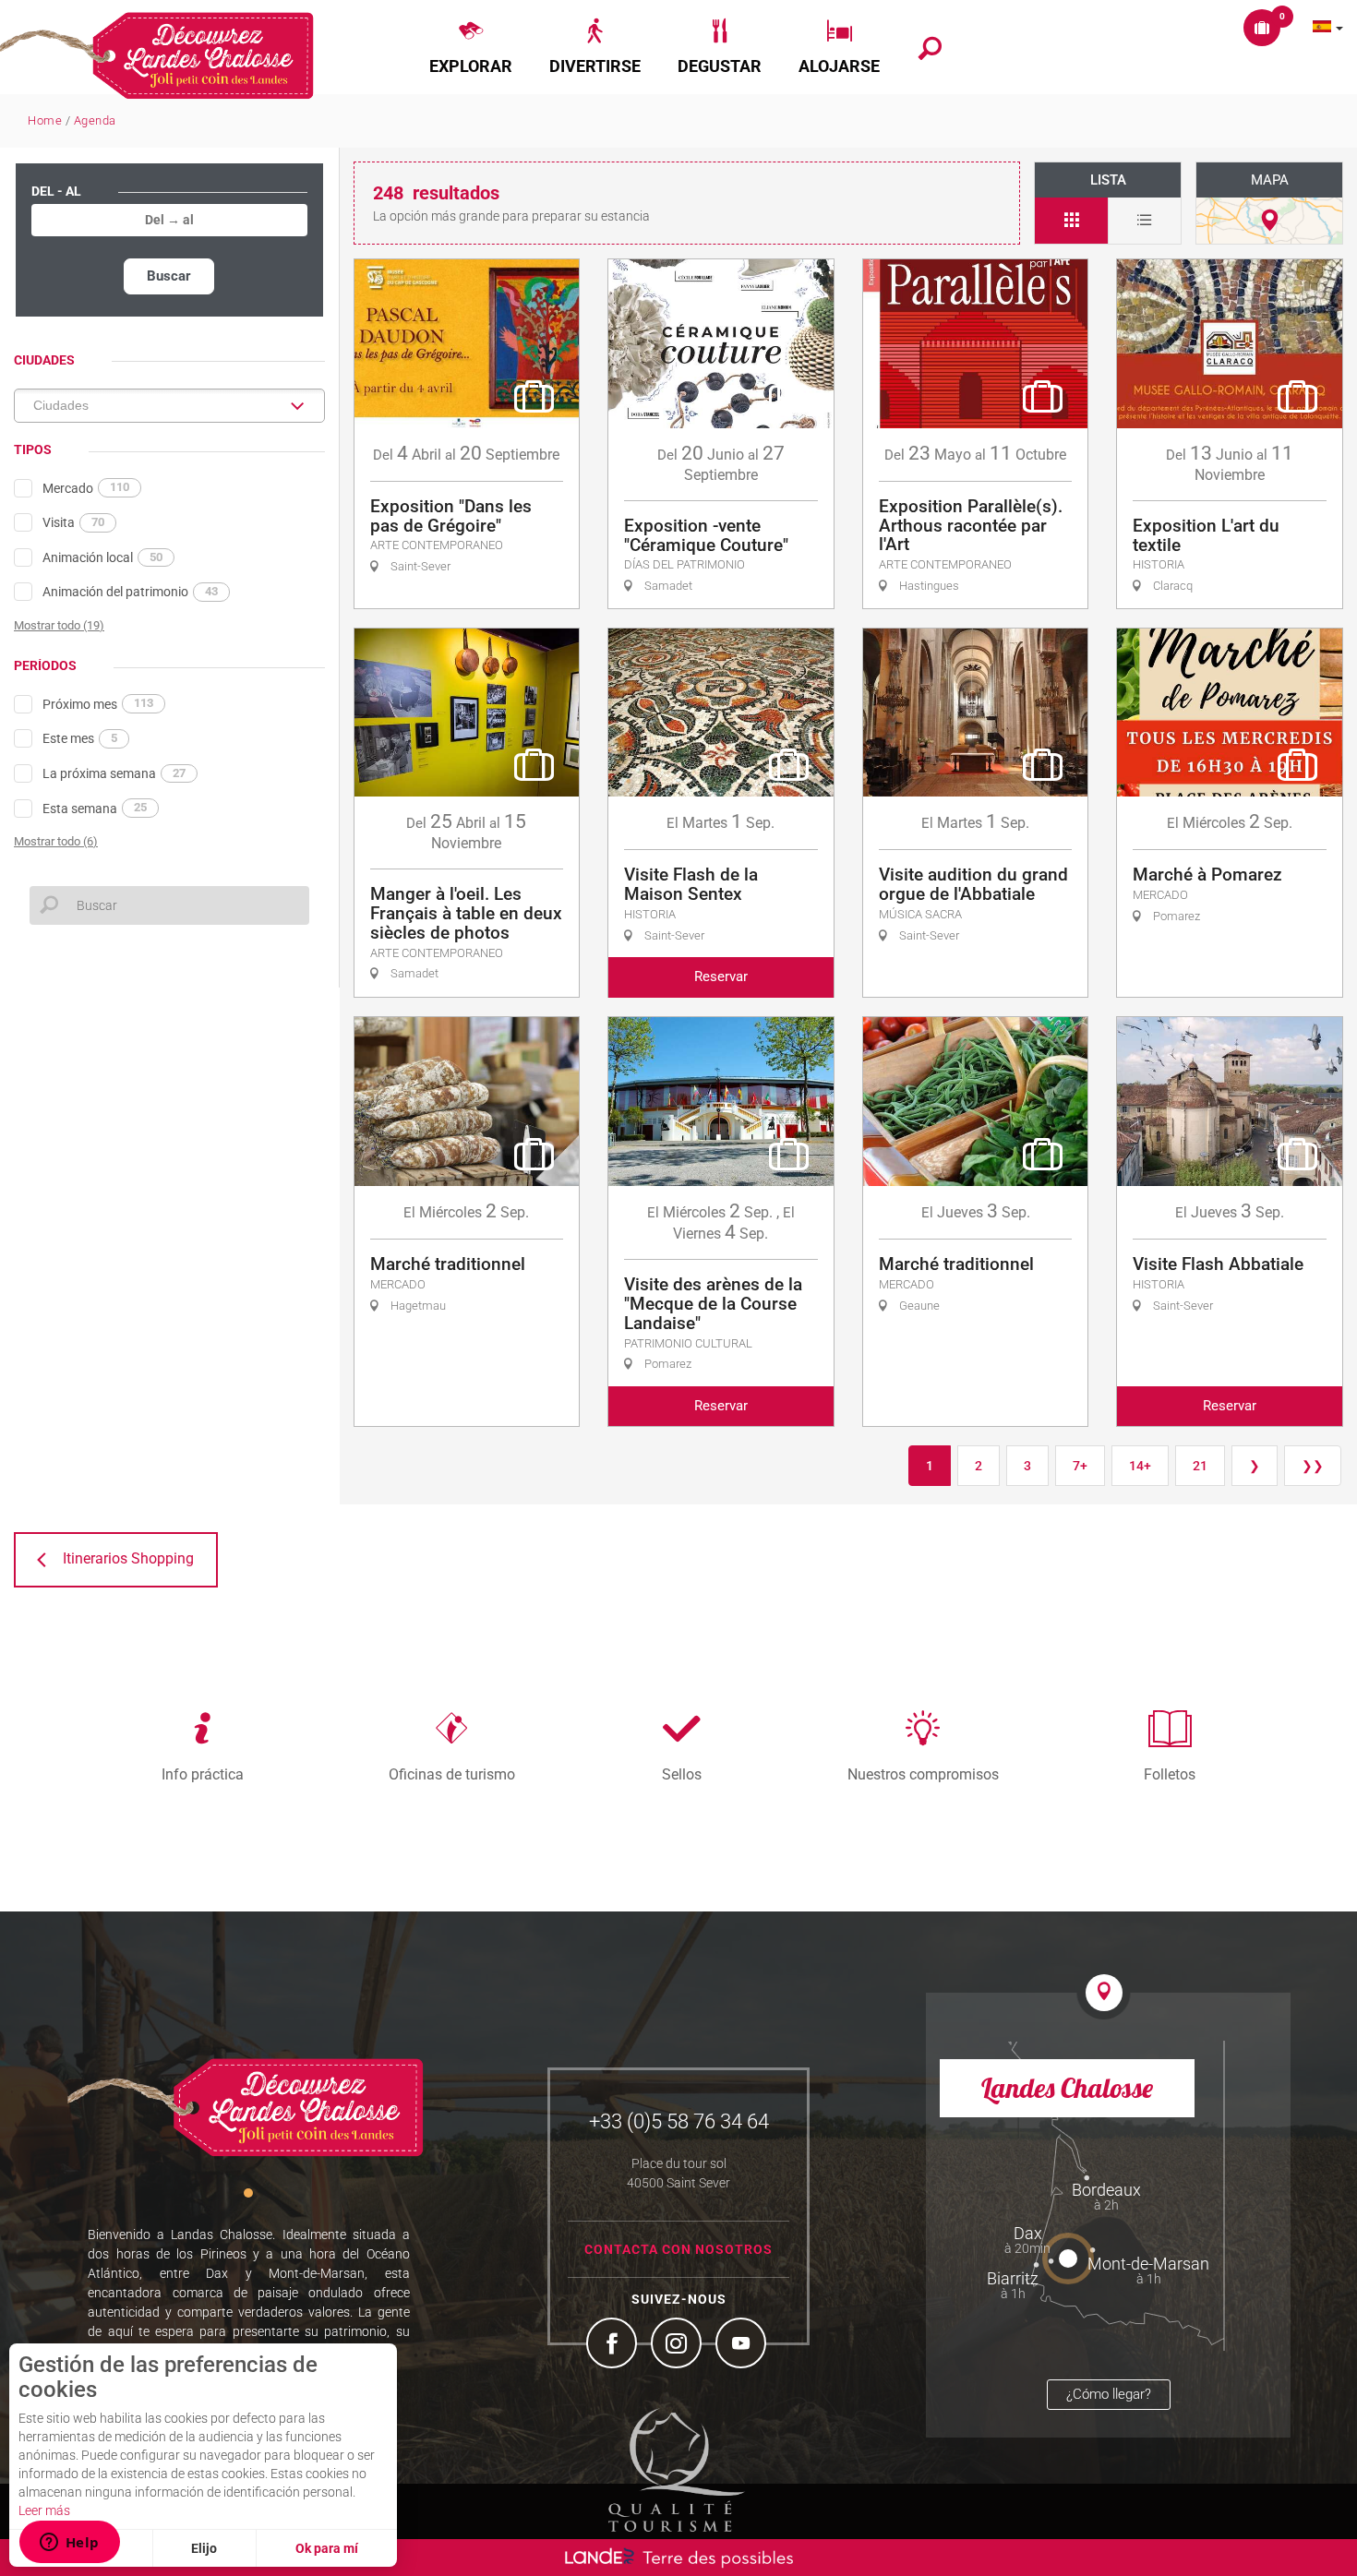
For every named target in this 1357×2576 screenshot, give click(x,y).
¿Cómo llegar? (1109, 2394)
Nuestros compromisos (923, 1774)
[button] (471, 47)
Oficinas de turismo (452, 1774)
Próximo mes (98, 703)
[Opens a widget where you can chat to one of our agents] (69, 2544)
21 (1200, 1466)
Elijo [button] (204, 2548)
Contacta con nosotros (678, 2249)
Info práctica (203, 1774)
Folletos (1170, 1774)
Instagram (678, 2345)
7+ (1080, 1466)
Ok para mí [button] (327, 2548)
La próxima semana (114, 773)
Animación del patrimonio (130, 592)
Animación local (102, 557)
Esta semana (95, 808)
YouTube (743, 2345)
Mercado (86, 487)
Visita (73, 522)
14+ (1140, 1466)
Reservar (721, 976)
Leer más (44, 2510)
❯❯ (1313, 1466)
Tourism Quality (677, 2470)
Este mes (80, 738)
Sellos (682, 1774)
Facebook (614, 2345)
